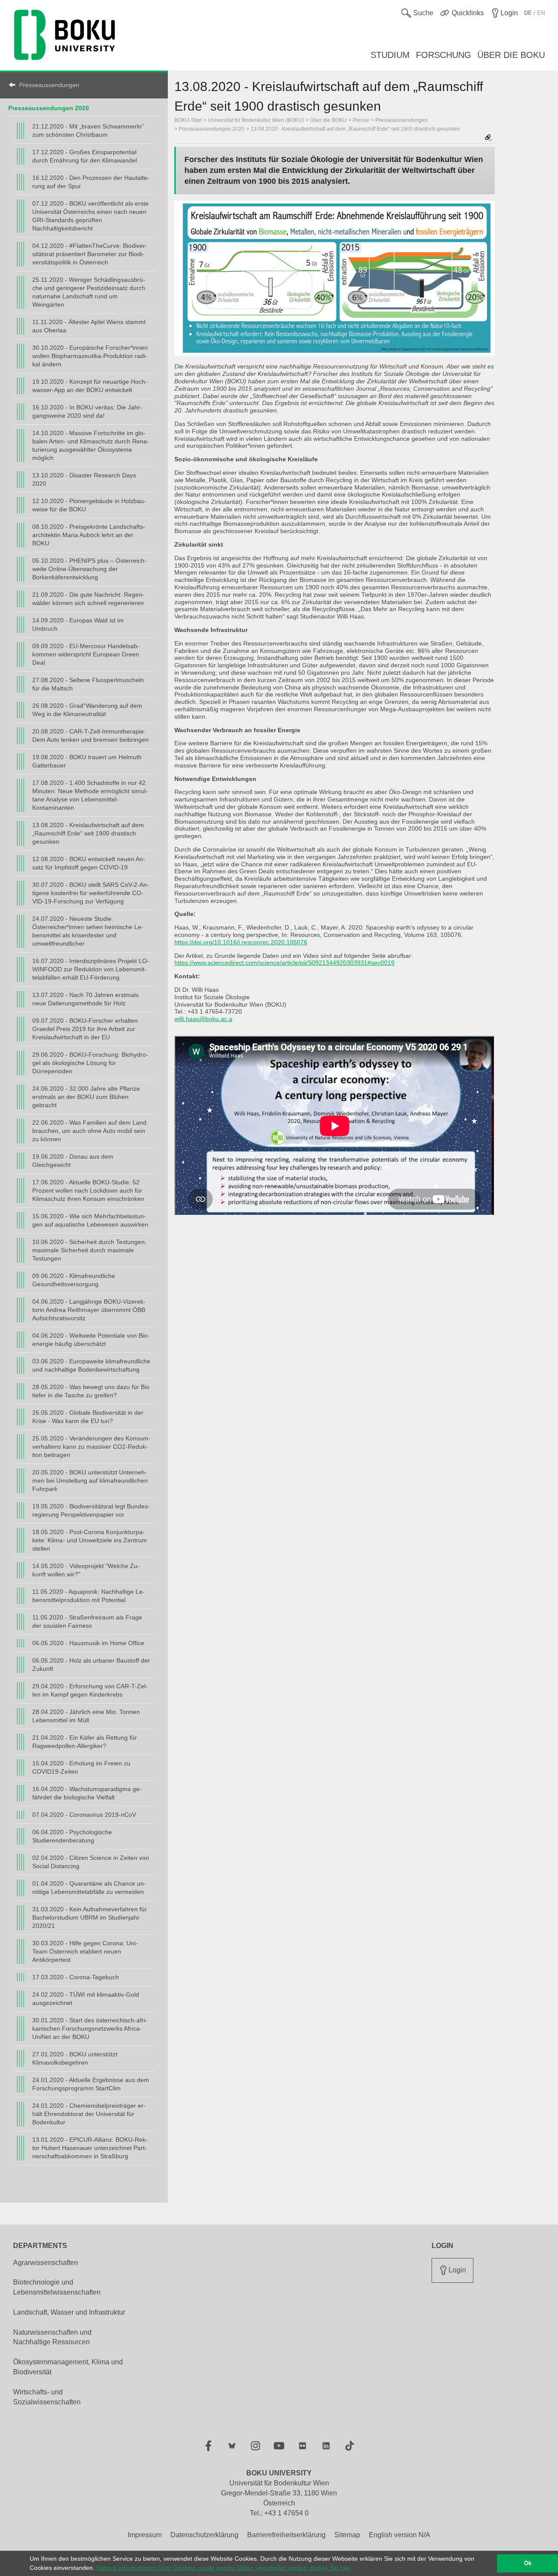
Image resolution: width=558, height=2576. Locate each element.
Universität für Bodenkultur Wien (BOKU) (256, 120)
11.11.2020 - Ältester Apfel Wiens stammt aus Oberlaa (89, 326)
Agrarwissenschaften (46, 2263)
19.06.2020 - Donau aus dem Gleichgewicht (73, 1161)
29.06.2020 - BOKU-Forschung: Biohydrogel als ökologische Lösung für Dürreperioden (90, 1063)
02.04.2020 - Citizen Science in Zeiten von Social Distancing (91, 1862)
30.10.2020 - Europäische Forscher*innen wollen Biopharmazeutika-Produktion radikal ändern (90, 356)
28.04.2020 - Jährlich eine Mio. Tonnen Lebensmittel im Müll (86, 1716)
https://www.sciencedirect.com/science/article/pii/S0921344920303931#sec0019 (284, 963)
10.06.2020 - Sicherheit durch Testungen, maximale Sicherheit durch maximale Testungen (89, 1250)
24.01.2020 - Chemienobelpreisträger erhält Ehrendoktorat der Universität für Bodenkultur (89, 2114)
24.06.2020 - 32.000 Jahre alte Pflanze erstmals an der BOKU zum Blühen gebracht (86, 1097)
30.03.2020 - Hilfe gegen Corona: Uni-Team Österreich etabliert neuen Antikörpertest (85, 1951)
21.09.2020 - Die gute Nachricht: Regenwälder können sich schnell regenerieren (88, 599)
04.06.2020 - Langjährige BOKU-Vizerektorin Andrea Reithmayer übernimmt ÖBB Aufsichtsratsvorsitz (89, 1310)
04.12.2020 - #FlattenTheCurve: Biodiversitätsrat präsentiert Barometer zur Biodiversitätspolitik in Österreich (90, 254)
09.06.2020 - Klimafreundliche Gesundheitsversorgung (74, 1280)
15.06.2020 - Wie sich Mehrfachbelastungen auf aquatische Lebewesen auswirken (90, 1220)
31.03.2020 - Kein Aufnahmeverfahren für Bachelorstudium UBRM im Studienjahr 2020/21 (90, 1917)
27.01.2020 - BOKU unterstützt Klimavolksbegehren (75, 2058)
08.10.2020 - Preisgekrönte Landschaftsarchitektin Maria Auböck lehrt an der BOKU (89, 535)
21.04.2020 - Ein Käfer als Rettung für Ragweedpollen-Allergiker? (85, 1742)
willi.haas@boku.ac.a (203, 1019)
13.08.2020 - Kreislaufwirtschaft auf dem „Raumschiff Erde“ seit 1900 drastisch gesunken (88, 833)
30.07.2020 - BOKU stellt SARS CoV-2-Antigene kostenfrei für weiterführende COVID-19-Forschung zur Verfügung (91, 893)
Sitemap (347, 2535)
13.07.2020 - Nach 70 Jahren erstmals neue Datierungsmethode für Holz (85, 999)
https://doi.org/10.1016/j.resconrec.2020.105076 (241, 942)
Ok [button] (528, 2563)
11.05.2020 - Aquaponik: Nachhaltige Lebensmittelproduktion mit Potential (88, 1596)
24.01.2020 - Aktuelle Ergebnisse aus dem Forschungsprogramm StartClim (91, 2084)
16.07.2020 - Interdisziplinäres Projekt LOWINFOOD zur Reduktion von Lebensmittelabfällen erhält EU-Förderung (91, 969)
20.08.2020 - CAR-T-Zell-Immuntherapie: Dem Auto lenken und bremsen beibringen (90, 735)
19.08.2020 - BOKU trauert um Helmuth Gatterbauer (87, 761)
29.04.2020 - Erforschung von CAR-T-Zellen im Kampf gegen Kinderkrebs (90, 1690)
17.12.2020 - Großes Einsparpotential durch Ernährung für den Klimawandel (85, 156)
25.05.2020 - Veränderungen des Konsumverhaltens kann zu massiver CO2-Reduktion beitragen (91, 1447)
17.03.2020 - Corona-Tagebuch (76, 1977)
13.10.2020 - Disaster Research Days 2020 (84, 479)
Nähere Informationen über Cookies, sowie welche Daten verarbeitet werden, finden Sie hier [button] (223, 2568)
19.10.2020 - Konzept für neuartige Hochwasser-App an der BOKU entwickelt (90, 386)
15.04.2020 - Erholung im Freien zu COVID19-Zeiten (81, 1767)
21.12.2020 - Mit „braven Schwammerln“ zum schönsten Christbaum (88, 130)
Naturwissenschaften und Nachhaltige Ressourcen (52, 2337)
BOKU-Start (188, 120)
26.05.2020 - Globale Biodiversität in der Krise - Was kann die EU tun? (88, 1417)
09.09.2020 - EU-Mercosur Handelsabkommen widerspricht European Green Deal (86, 654)
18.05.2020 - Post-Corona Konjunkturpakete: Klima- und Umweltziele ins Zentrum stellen (90, 1540)
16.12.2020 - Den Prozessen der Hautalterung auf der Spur (91, 182)
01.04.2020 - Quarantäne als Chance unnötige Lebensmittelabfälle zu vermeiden (89, 1888)
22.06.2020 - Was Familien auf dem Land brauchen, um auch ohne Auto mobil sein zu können (89, 1131)
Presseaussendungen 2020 (49, 108)
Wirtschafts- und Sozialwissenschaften (47, 2397)
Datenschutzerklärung (204, 2535)
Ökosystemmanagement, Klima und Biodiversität (68, 2367)
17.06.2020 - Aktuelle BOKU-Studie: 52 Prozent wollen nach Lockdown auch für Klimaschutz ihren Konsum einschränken (88, 1190)
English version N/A (400, 2535)
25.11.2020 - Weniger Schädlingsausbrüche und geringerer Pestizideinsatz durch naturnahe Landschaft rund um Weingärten (89, 292)
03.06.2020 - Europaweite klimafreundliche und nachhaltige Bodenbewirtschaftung (91, 1365)
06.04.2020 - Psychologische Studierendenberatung (72, 1836)
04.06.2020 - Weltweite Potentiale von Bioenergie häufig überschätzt (91, 1340)
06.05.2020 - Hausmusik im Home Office (88, 1643)
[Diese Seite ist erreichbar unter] (488, 138)
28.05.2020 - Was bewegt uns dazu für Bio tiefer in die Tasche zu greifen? (91, 1391)
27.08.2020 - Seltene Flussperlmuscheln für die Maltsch (88, 684)
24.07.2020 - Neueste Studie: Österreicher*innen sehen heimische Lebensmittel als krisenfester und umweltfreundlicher (88, 931)
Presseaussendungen (49, 85)
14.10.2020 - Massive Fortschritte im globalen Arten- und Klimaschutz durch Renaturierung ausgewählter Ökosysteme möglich (91, 445)
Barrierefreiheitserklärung (286, 2535)
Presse (361, 120)
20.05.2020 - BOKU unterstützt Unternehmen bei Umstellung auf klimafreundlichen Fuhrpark (90, 1481)
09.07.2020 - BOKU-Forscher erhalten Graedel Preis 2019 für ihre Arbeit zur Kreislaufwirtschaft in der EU (85, 1029)
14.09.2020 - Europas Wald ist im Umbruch (78, 624)
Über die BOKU (328, 120)
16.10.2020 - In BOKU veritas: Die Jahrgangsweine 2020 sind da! (87, 411)
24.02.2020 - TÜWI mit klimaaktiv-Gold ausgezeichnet (86, 1999)
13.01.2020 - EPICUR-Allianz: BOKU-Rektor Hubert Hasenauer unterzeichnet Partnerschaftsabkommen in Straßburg (90, 2148)
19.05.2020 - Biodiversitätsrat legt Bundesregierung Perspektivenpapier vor (91, 1510)
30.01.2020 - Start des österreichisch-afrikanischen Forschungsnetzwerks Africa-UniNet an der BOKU (90, 2028)
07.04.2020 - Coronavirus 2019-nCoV (84, 1815)
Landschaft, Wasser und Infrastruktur (69, 2312)
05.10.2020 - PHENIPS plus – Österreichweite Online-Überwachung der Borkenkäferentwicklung (89, 569)
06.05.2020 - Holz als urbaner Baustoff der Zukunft (91, 1665)
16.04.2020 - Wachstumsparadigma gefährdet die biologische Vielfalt (87, 1793)
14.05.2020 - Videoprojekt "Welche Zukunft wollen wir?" (86, 1570)
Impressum (145, 2535)
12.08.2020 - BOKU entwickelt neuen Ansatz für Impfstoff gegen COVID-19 (89, 863)
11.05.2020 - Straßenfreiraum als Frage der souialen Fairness (87, 1621)
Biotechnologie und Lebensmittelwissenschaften (57, 2287)
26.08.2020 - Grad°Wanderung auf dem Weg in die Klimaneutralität (87, 710)
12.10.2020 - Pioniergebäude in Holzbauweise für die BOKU (89, 505)
